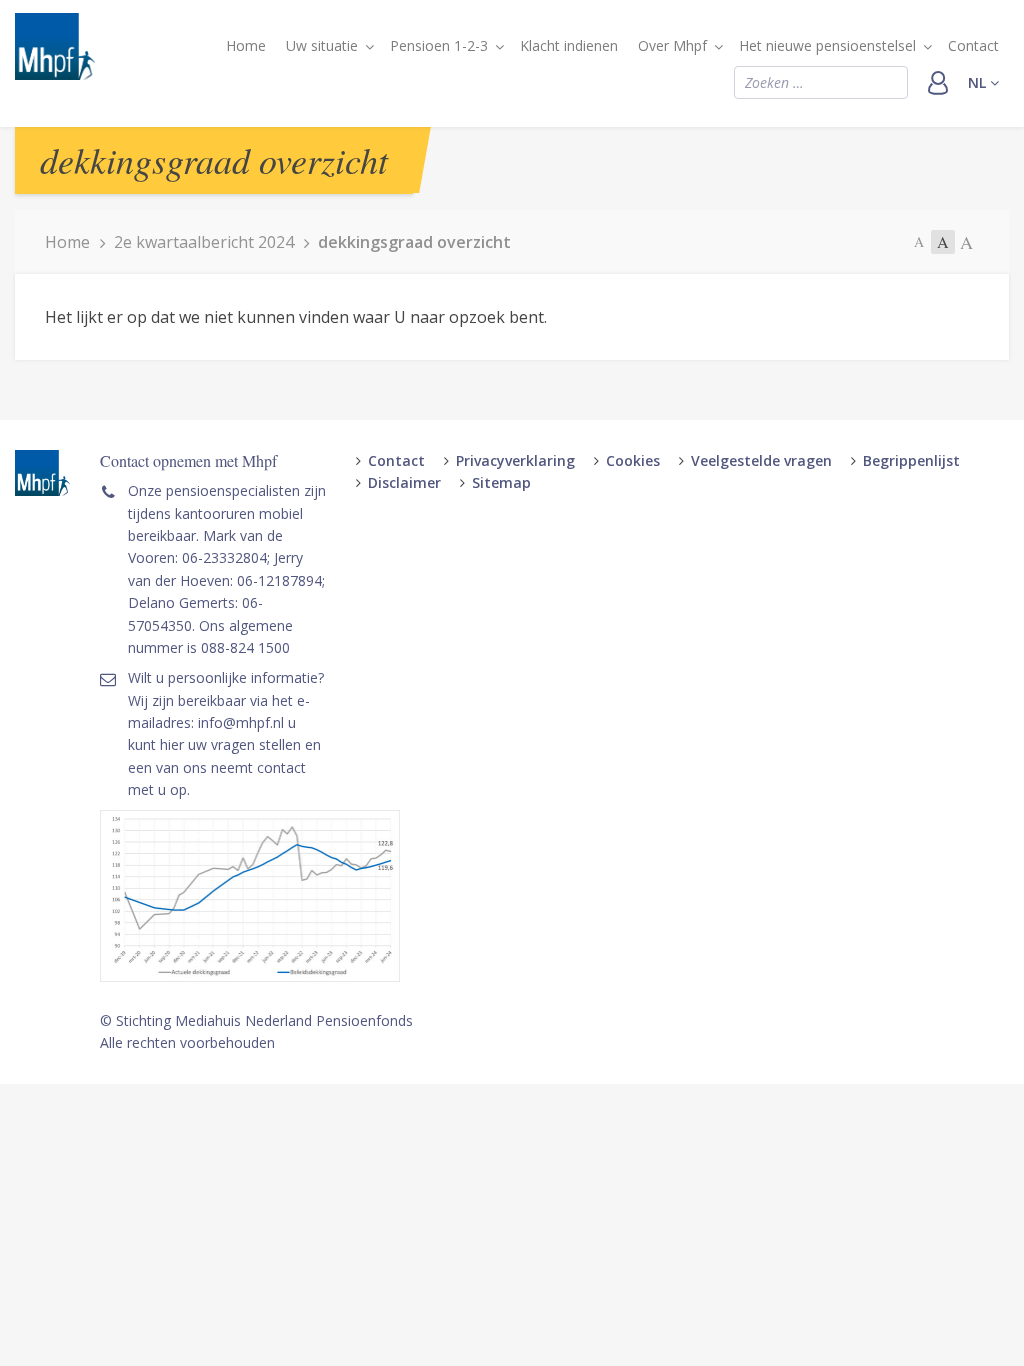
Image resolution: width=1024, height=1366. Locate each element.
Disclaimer (404, 482)
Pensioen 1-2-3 (439, 45)
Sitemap (501, 482)
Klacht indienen (569, 45)
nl (979, 82)
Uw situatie (322, 45)
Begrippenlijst (911, 460)
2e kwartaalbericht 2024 (204, 242)
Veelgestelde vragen (761, 460)
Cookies (633, 460)
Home (246, 45)
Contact (973, 45)
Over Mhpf (672, 45)
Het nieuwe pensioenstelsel (827, 45)
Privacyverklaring (515, 460)
